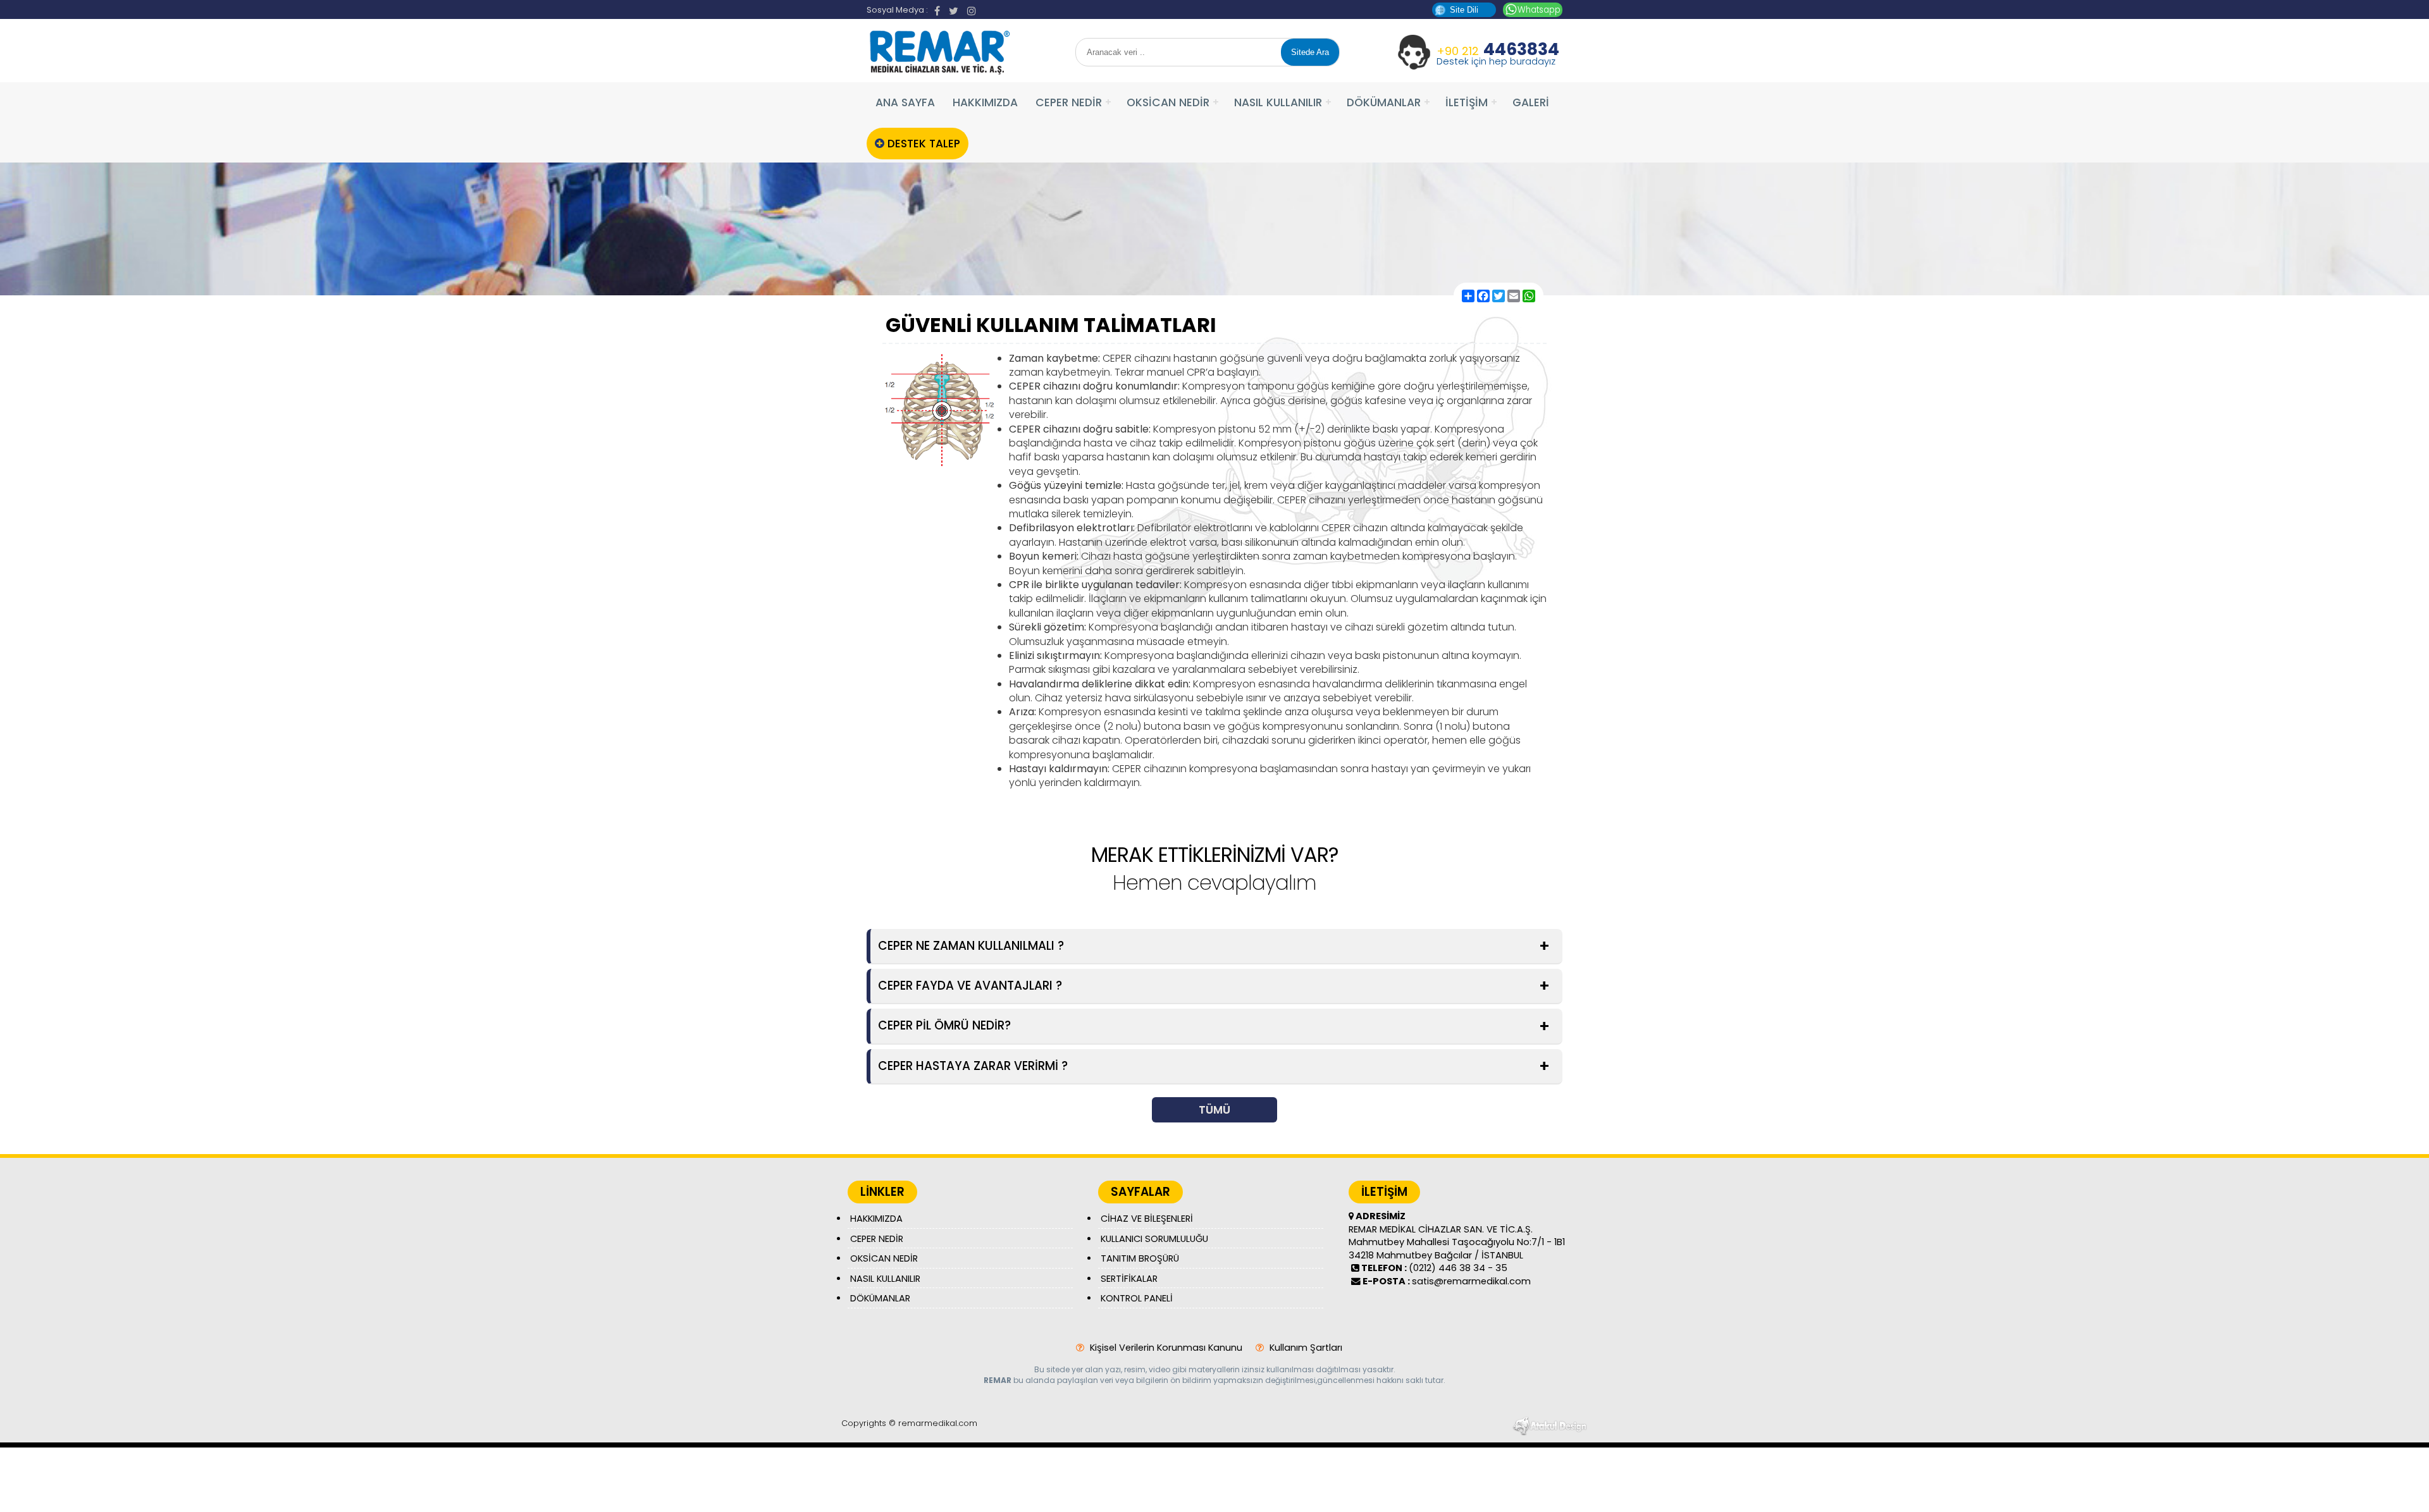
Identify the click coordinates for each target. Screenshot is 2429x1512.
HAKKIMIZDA (985, 102)
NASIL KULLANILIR (1278, 102)
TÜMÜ (1214, 1110)
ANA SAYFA (905, 102)
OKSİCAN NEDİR (1168, 102)
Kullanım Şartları (1305, 1348)
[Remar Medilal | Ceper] (939, 73)
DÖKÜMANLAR (1384, 102)
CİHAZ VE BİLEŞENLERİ (1147, 1219)
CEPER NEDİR (1069, 102)
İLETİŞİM (1467, 102)
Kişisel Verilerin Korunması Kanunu (1165, 1348)
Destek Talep (922, 144)
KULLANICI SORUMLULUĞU (1154, 1239)
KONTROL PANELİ (1137, 1298)
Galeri (1531, 102)
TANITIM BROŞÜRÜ (1140, 1258)
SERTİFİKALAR (1129, 1279)
